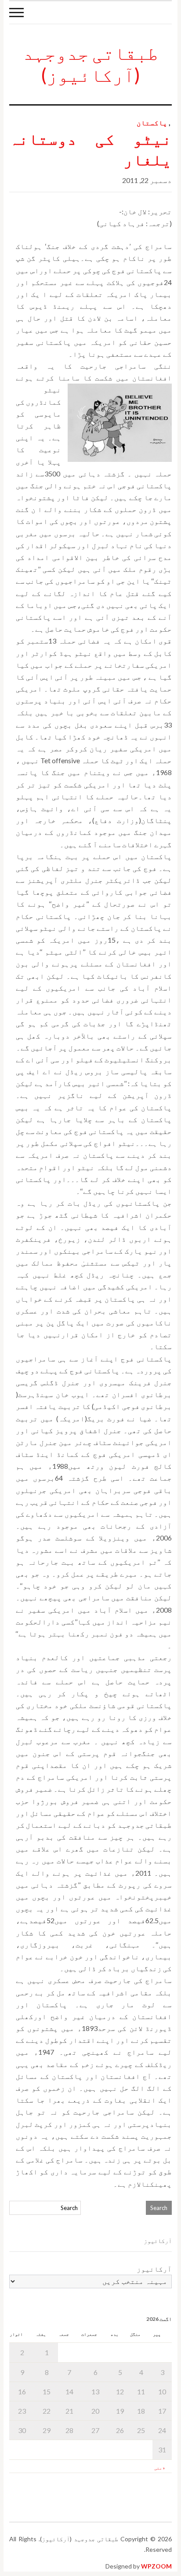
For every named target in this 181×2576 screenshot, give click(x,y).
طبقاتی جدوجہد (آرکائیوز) (90, 64)
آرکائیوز (154, 2269)
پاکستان (152, 123)
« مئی (159, 2468)
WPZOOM (156, 2566)
